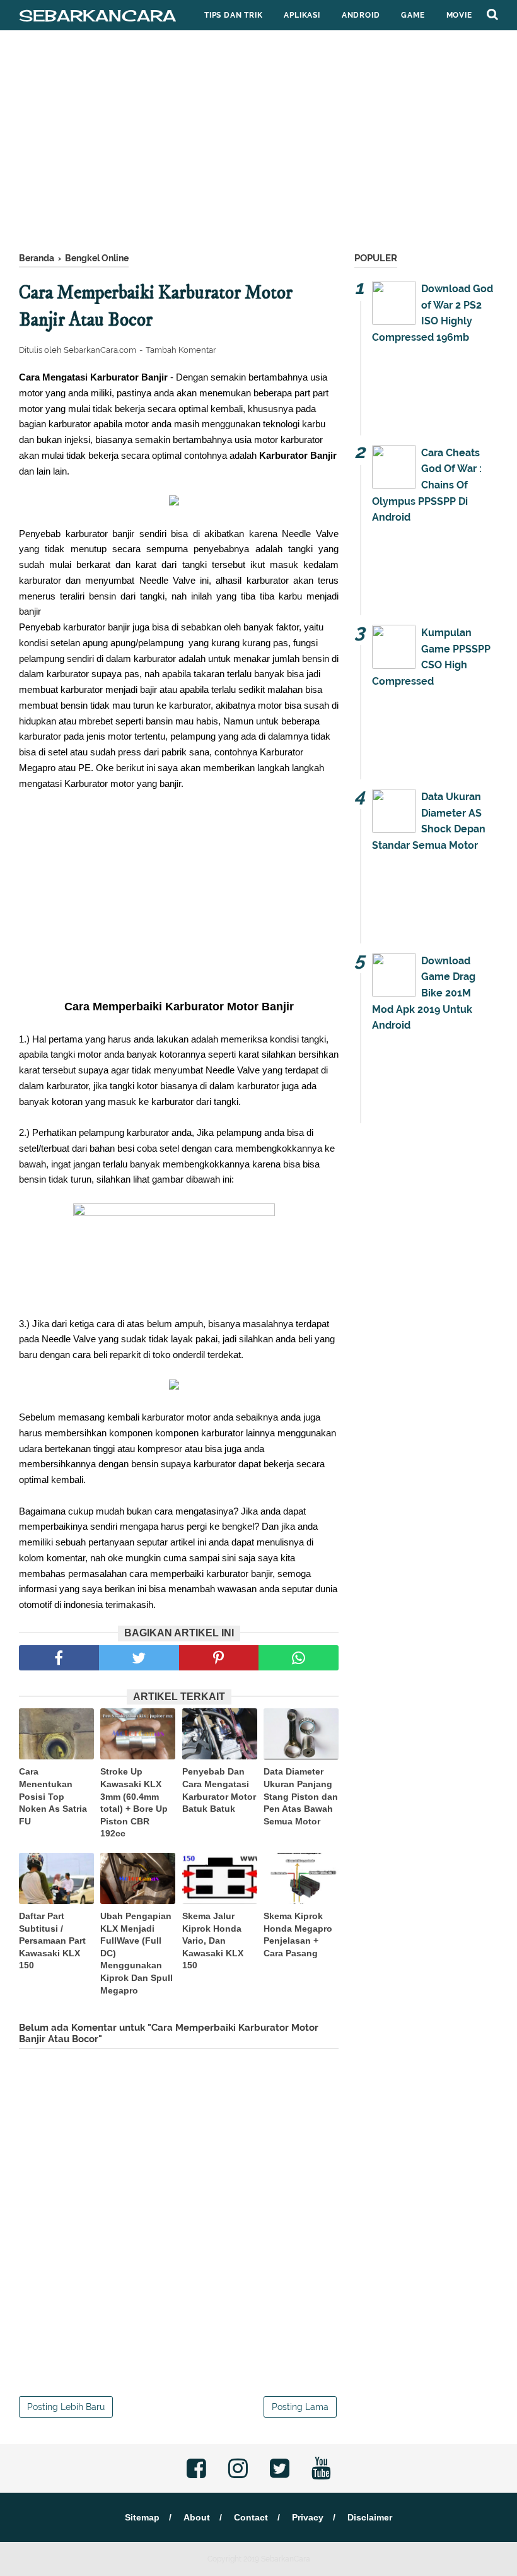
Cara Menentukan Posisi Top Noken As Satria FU (53, 1796)
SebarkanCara (97, 15)
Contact (251, 2517)
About (197, 2517)
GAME (413, 15)
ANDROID (361, 15)
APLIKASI (302, 15)
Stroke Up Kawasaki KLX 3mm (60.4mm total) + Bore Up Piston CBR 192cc (134, 1802)
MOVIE (459, 15)
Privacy (308, 2517)
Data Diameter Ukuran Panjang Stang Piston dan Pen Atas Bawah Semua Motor (301, 1796)
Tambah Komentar (181, 350)
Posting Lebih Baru (66, 2407)
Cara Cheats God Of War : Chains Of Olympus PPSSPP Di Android (427, 485)
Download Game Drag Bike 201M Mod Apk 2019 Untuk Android (424, 993)
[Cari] (492, 14)
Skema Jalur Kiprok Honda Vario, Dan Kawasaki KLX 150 (213, 1941)
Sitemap (142, 2517)
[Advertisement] (258, 145)
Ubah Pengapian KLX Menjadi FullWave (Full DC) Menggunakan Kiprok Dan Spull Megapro (137, 1953)
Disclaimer (370, 2517)
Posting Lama (300, 2407)
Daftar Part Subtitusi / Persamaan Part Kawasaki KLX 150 (52, 1941)
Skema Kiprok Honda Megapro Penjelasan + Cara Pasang (298, 1935)
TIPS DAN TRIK (233, 15)
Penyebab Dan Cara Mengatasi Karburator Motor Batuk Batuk (219, 1790)
